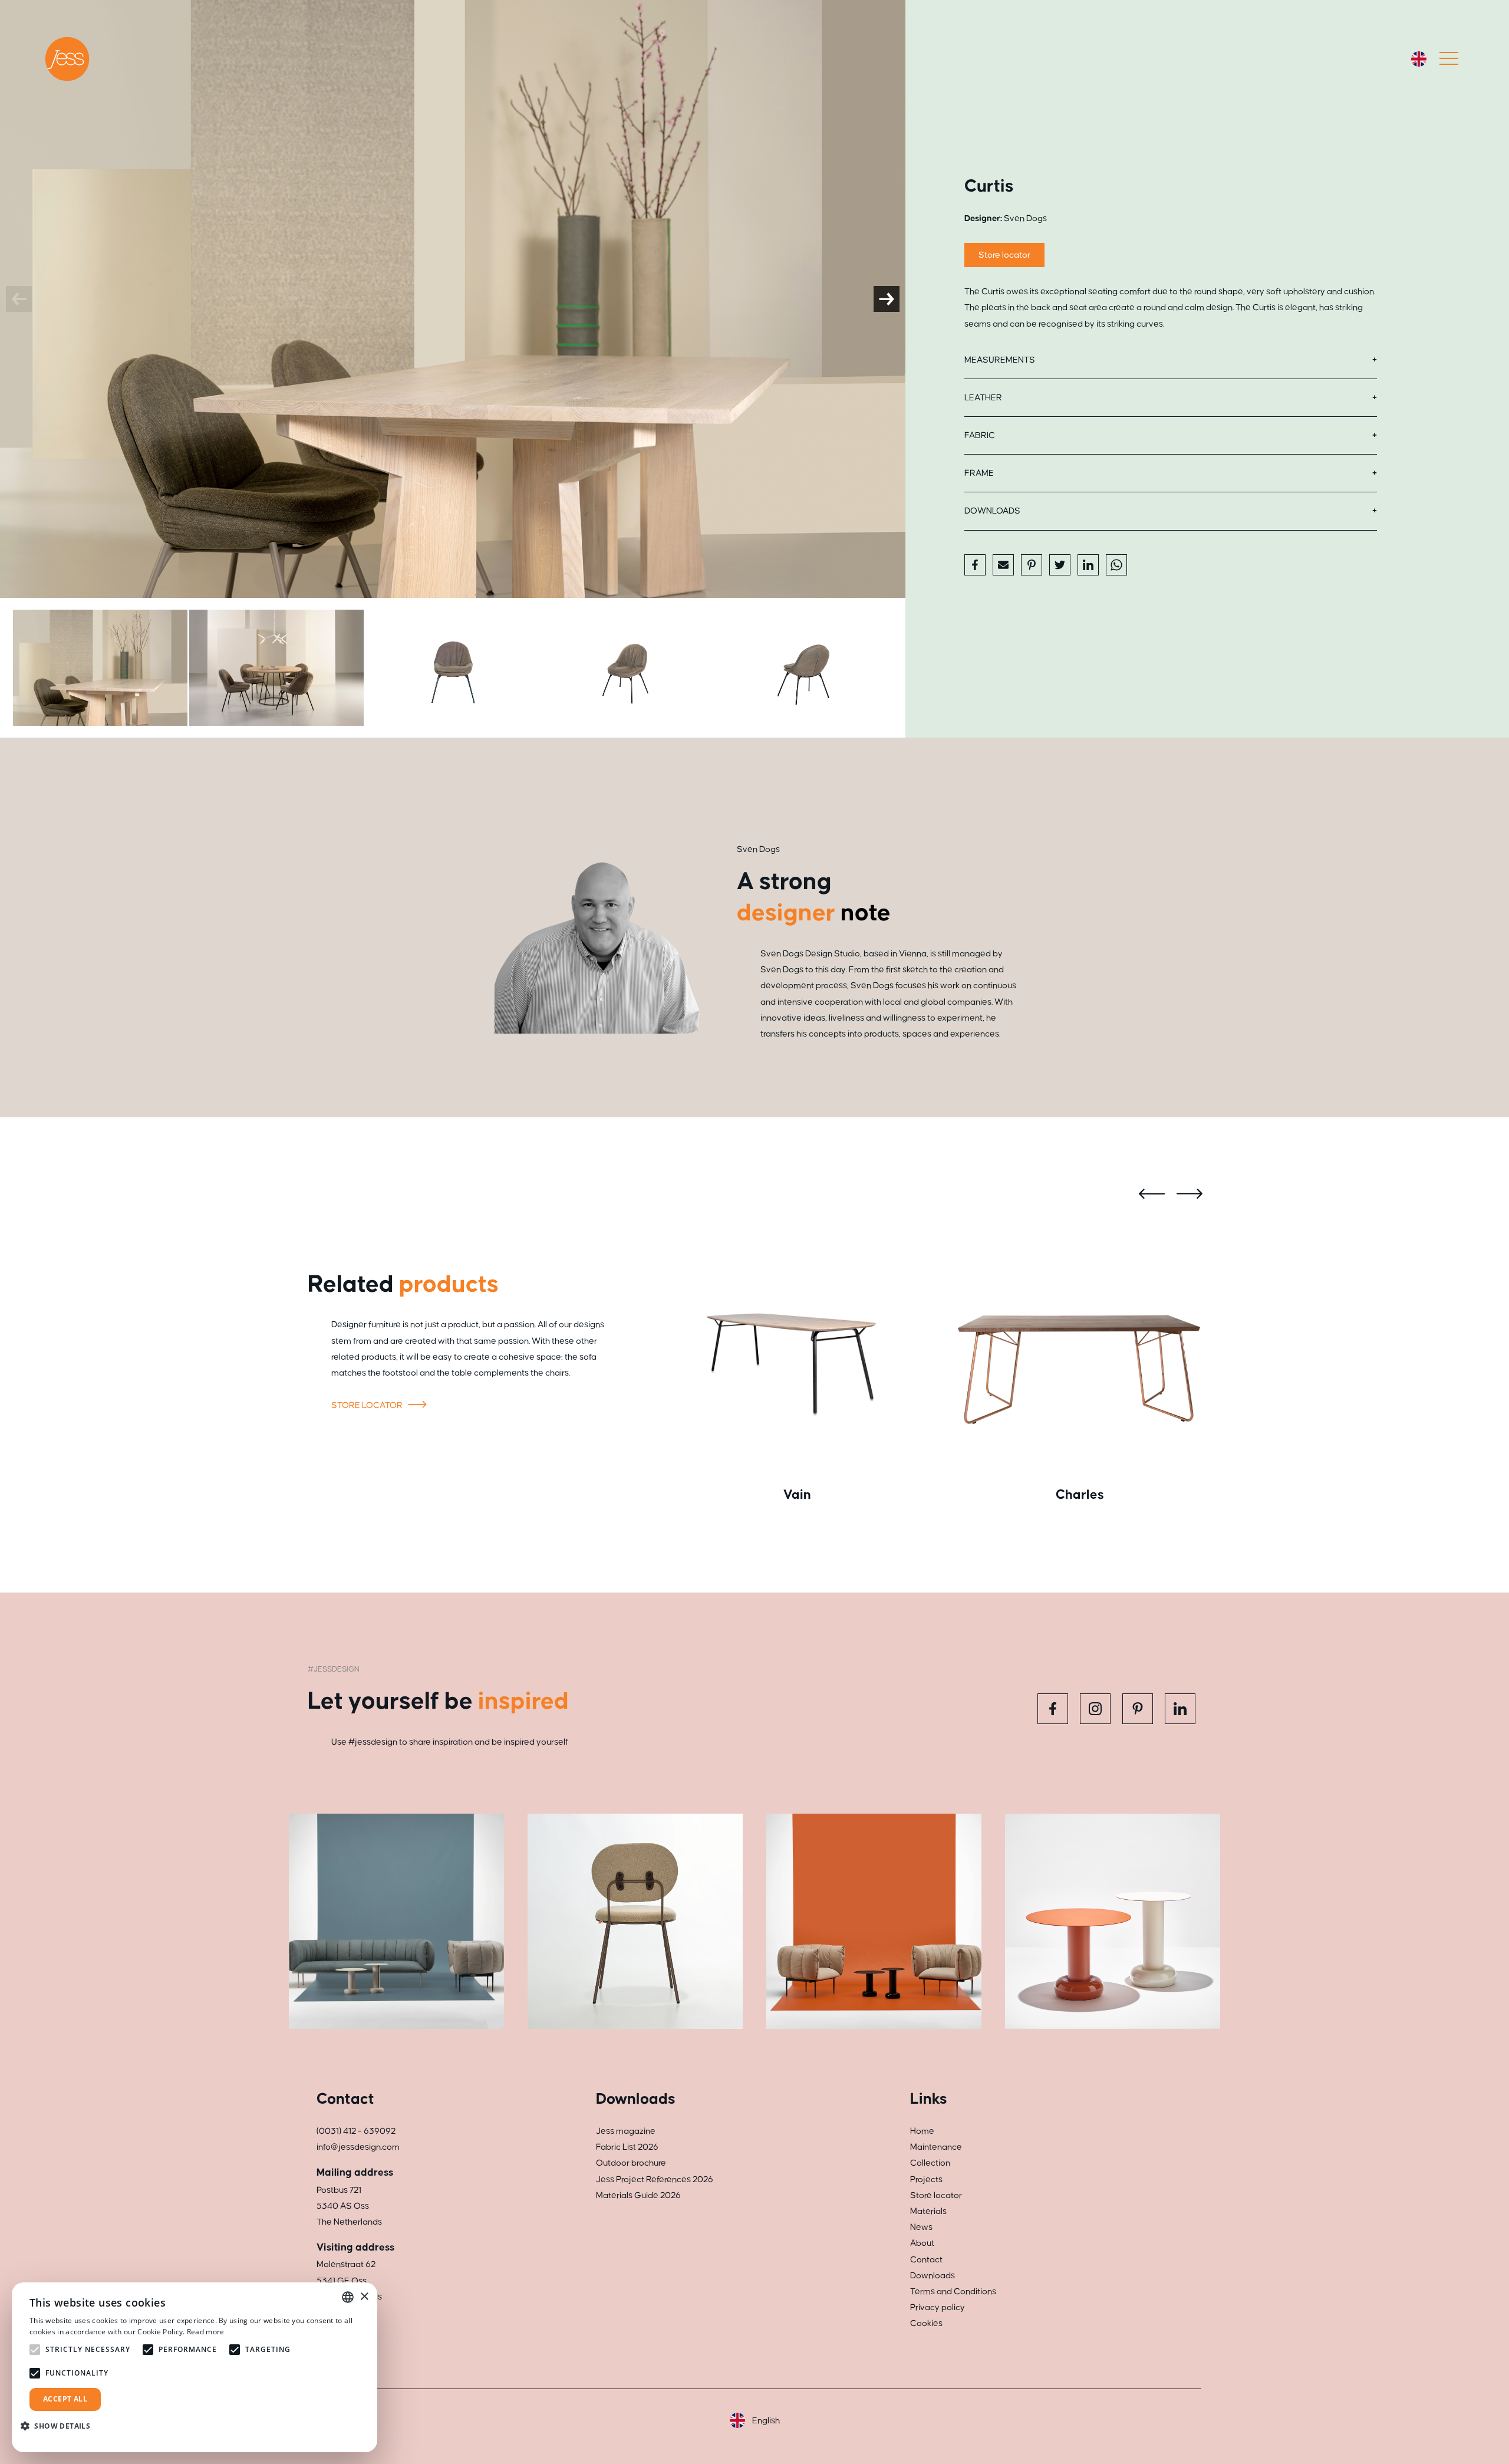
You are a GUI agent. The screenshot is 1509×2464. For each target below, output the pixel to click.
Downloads (992, 511)
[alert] (195, 2367)
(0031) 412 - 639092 (356, 2131)
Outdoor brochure (631, 2163)
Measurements (1000, 360)
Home (922, 2131)
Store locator (1004, 255)
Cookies (926, 2323)
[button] (60, 2426)
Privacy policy (938, 2307)
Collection (930, 2163)
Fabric (980, 435)
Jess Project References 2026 (655, 2180)
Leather (983, 398)
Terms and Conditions (953, 2292)
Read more (206, 2332)
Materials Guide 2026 (638, 2195)
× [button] (364, 2297)
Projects (926, 2180)
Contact (926, 2260)
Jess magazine (626, 2131)
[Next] (887, 299)
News (921, 2227)
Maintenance (936, 2147)
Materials (928, 2211)
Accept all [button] (65, 2399)
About (922, 2243)
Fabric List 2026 (627, 2147)
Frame (979, 473)
